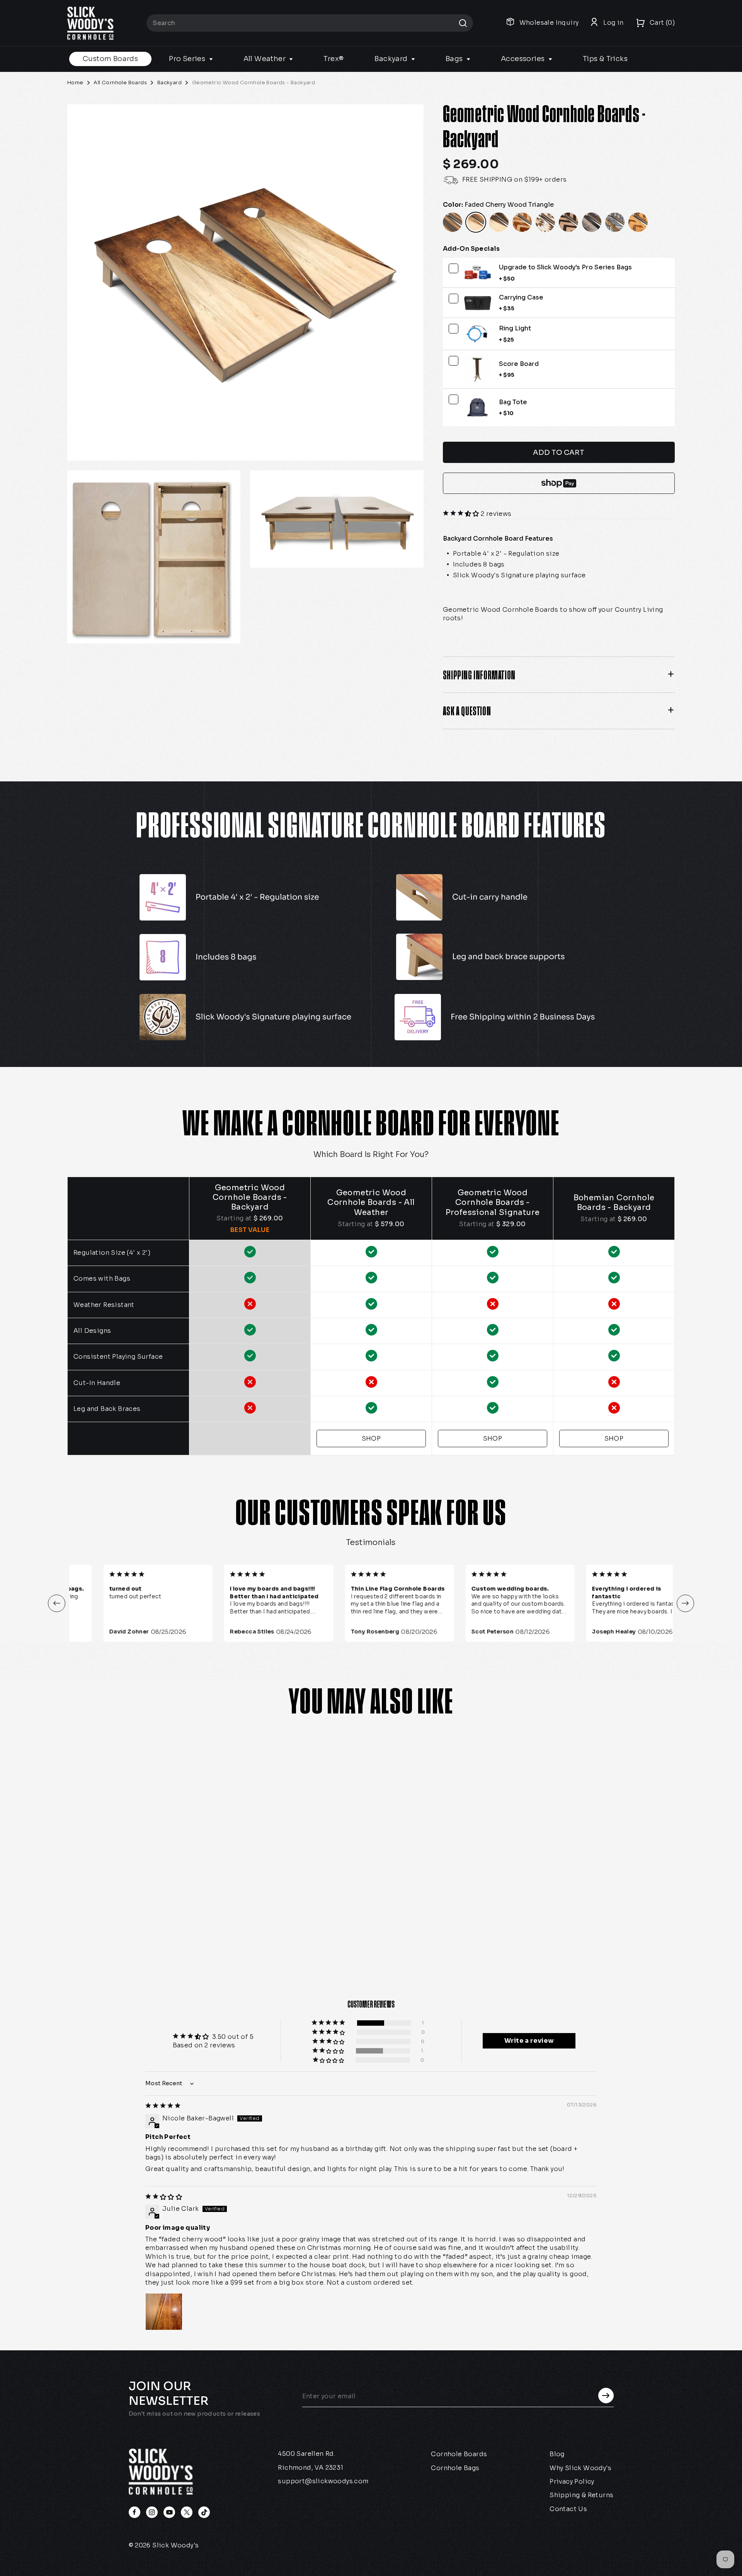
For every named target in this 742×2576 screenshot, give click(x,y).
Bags (455, 59)
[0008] (545, 222)
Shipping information (479, 675)
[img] (163, 2106)
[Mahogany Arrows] (522, 222)
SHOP (371, 1439)
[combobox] (310, 23)
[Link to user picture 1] (164, 2312)
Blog (557, 2454)
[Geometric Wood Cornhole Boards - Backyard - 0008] (153, 1927)
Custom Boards (110, 59)
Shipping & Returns (581, 2495)
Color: (498, 205)
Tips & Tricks (605, 59)
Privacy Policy (572, 2482)
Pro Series (188, 59)
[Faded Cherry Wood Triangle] (476, 222)
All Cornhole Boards (120, 83)
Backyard (392, 59)
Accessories (524, 59)
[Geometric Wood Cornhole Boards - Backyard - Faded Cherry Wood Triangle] (100, 1927)
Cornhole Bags (455, 2468)
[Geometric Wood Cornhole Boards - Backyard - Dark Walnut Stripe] (83, 1927)
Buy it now (559, 483)
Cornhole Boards (459, 2454)
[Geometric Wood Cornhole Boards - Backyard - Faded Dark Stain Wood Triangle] (118, 1927)
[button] (462, 514)
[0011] (615, 222)
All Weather (265, 59)
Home (75, 83)
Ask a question (467, 711)
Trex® (334, 59)
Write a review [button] (529, 2041)
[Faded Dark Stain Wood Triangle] (499, 222)
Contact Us (568, 2509)
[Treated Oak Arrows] (638, 222)
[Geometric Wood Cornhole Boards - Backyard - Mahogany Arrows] (135, 1927)
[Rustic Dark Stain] (592, 222)
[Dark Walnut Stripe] (453, 222)
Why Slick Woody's (580, 2468)
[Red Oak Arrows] (568, 222)
